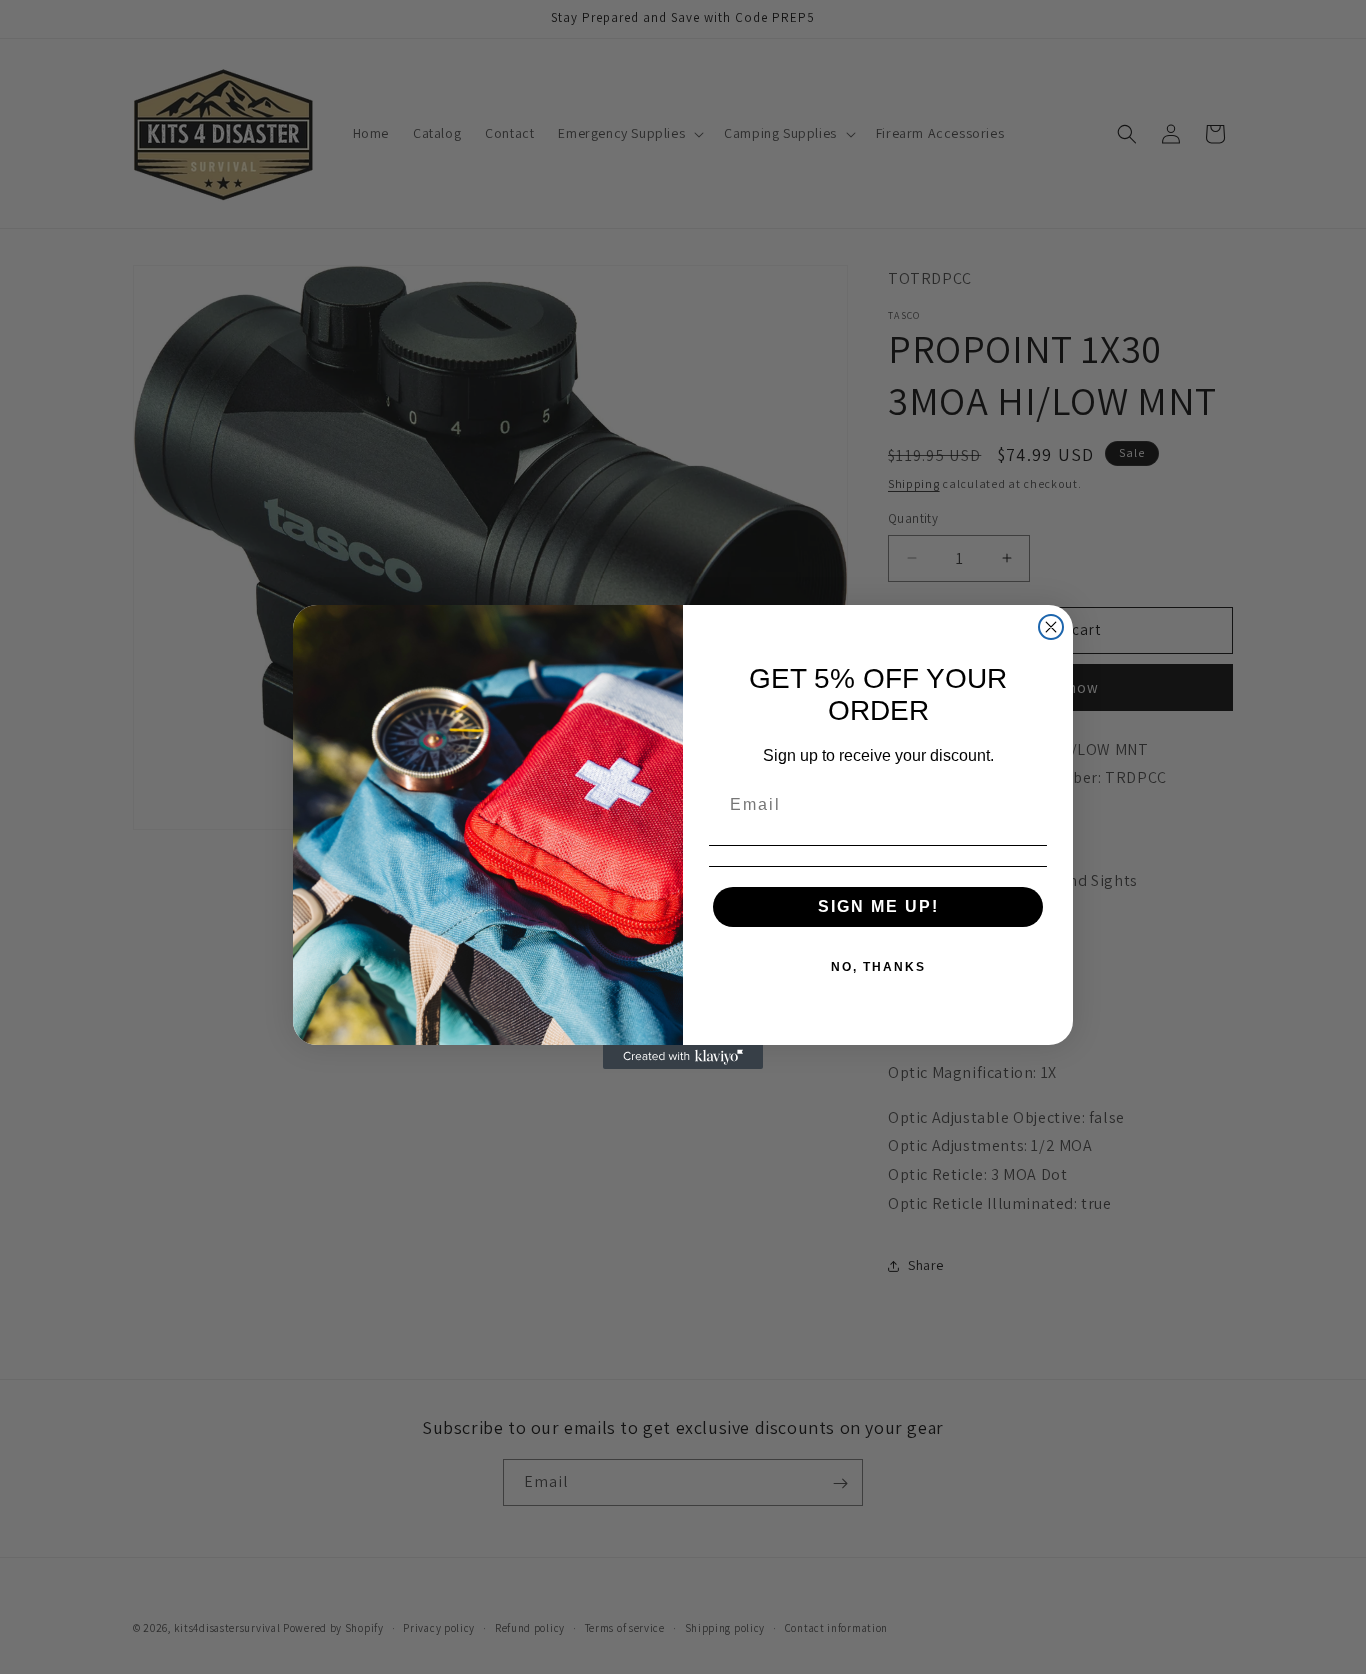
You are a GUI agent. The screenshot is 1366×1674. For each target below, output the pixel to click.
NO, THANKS (878, 967)
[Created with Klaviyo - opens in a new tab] (683, 1057)
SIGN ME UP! (878, 906)
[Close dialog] (1051, 627)
